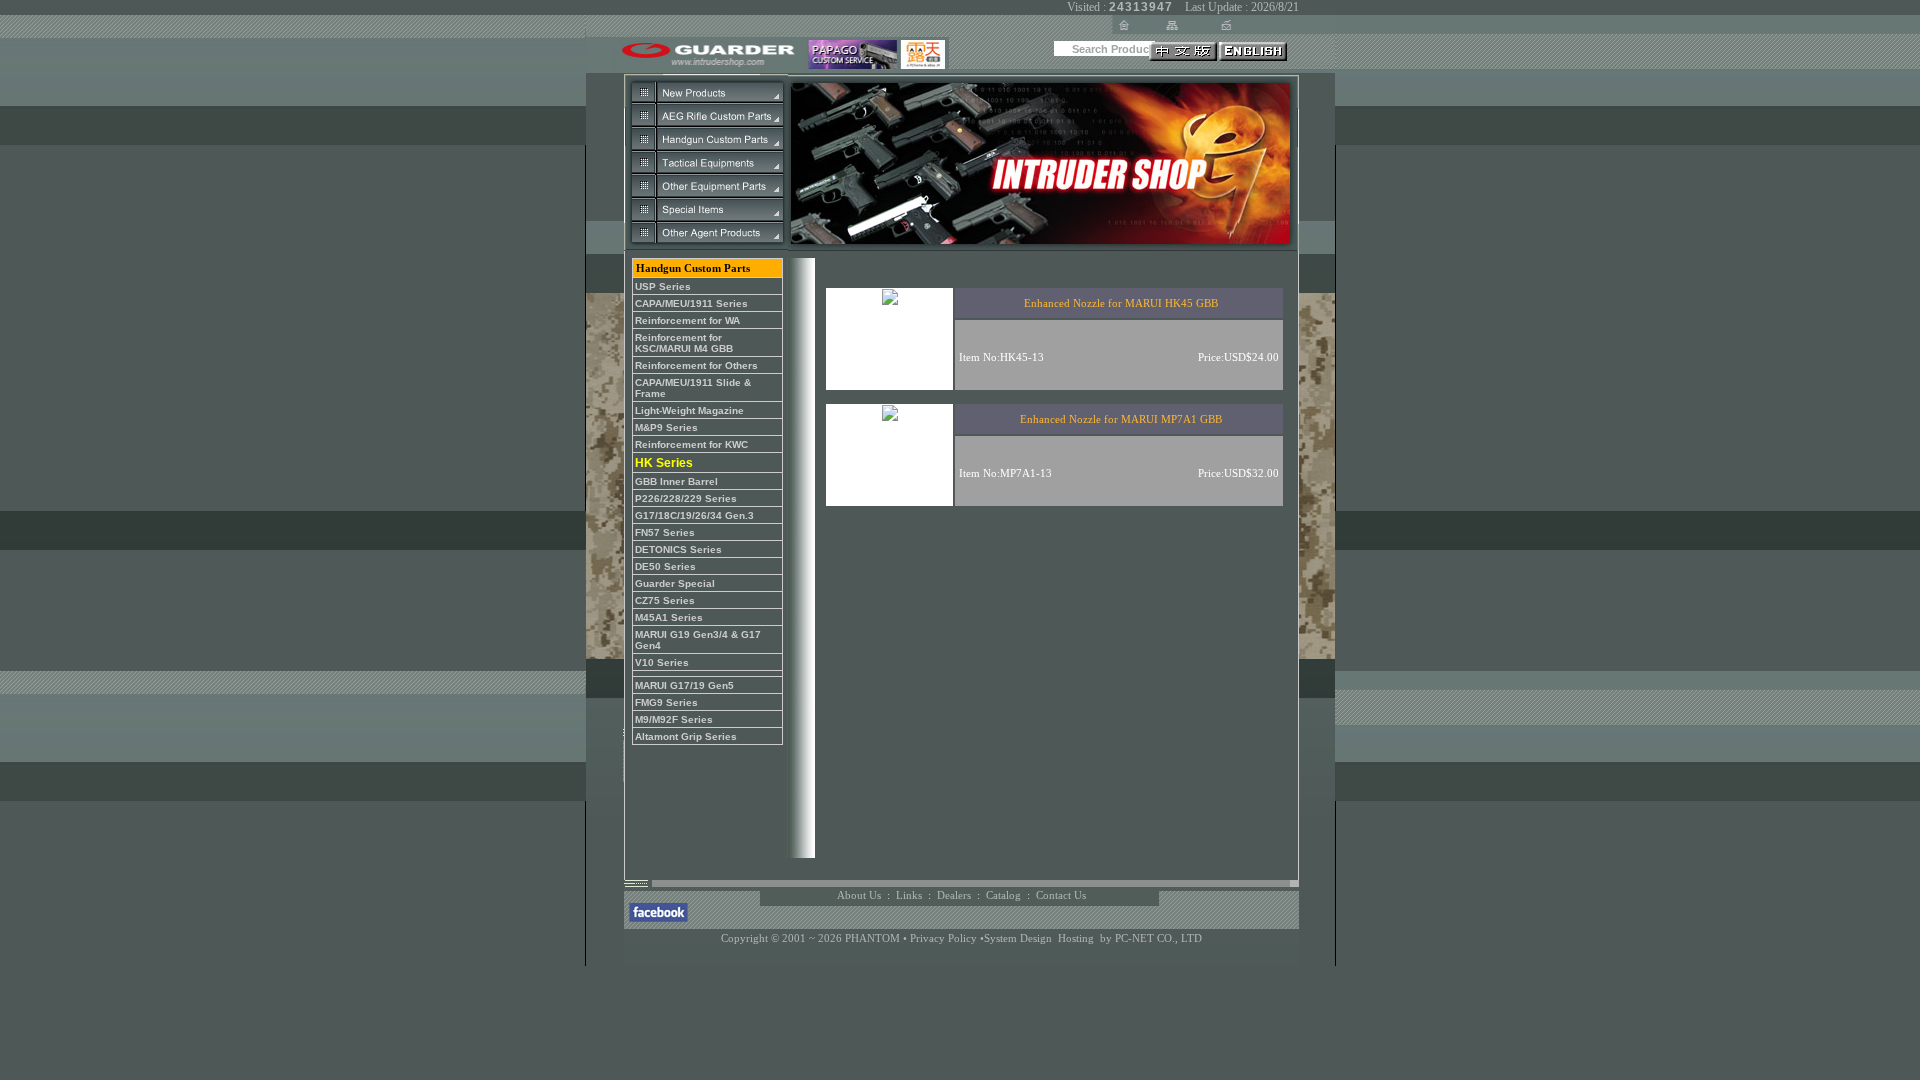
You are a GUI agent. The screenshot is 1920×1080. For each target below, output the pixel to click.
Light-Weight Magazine (689, 410)
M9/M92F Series (674, 719)
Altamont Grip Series (686, 736)
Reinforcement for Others (696, 365)
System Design (1018, 938)
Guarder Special (675, 583)
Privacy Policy (945, 938)
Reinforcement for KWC (691, 444)
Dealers (954, 895)
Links (909, 895)
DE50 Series (665, 566)
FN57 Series (665, 532)
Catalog (1003, 895)
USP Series (663, 286)
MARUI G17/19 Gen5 (684, 685)
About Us (859, 895)
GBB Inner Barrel (676, 481)
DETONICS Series (678, 549)
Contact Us (1061, 895)
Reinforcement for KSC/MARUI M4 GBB (684, 343)
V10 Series (662, 662)
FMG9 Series (666, 702)
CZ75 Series (665, 600)
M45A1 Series (669, 617)
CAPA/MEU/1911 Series (691, 303)
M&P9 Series (666, 427)
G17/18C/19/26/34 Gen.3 (694, 515)
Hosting (1076, 938)
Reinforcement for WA (687, 320)
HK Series (664, 463)
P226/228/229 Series (686, 498)
